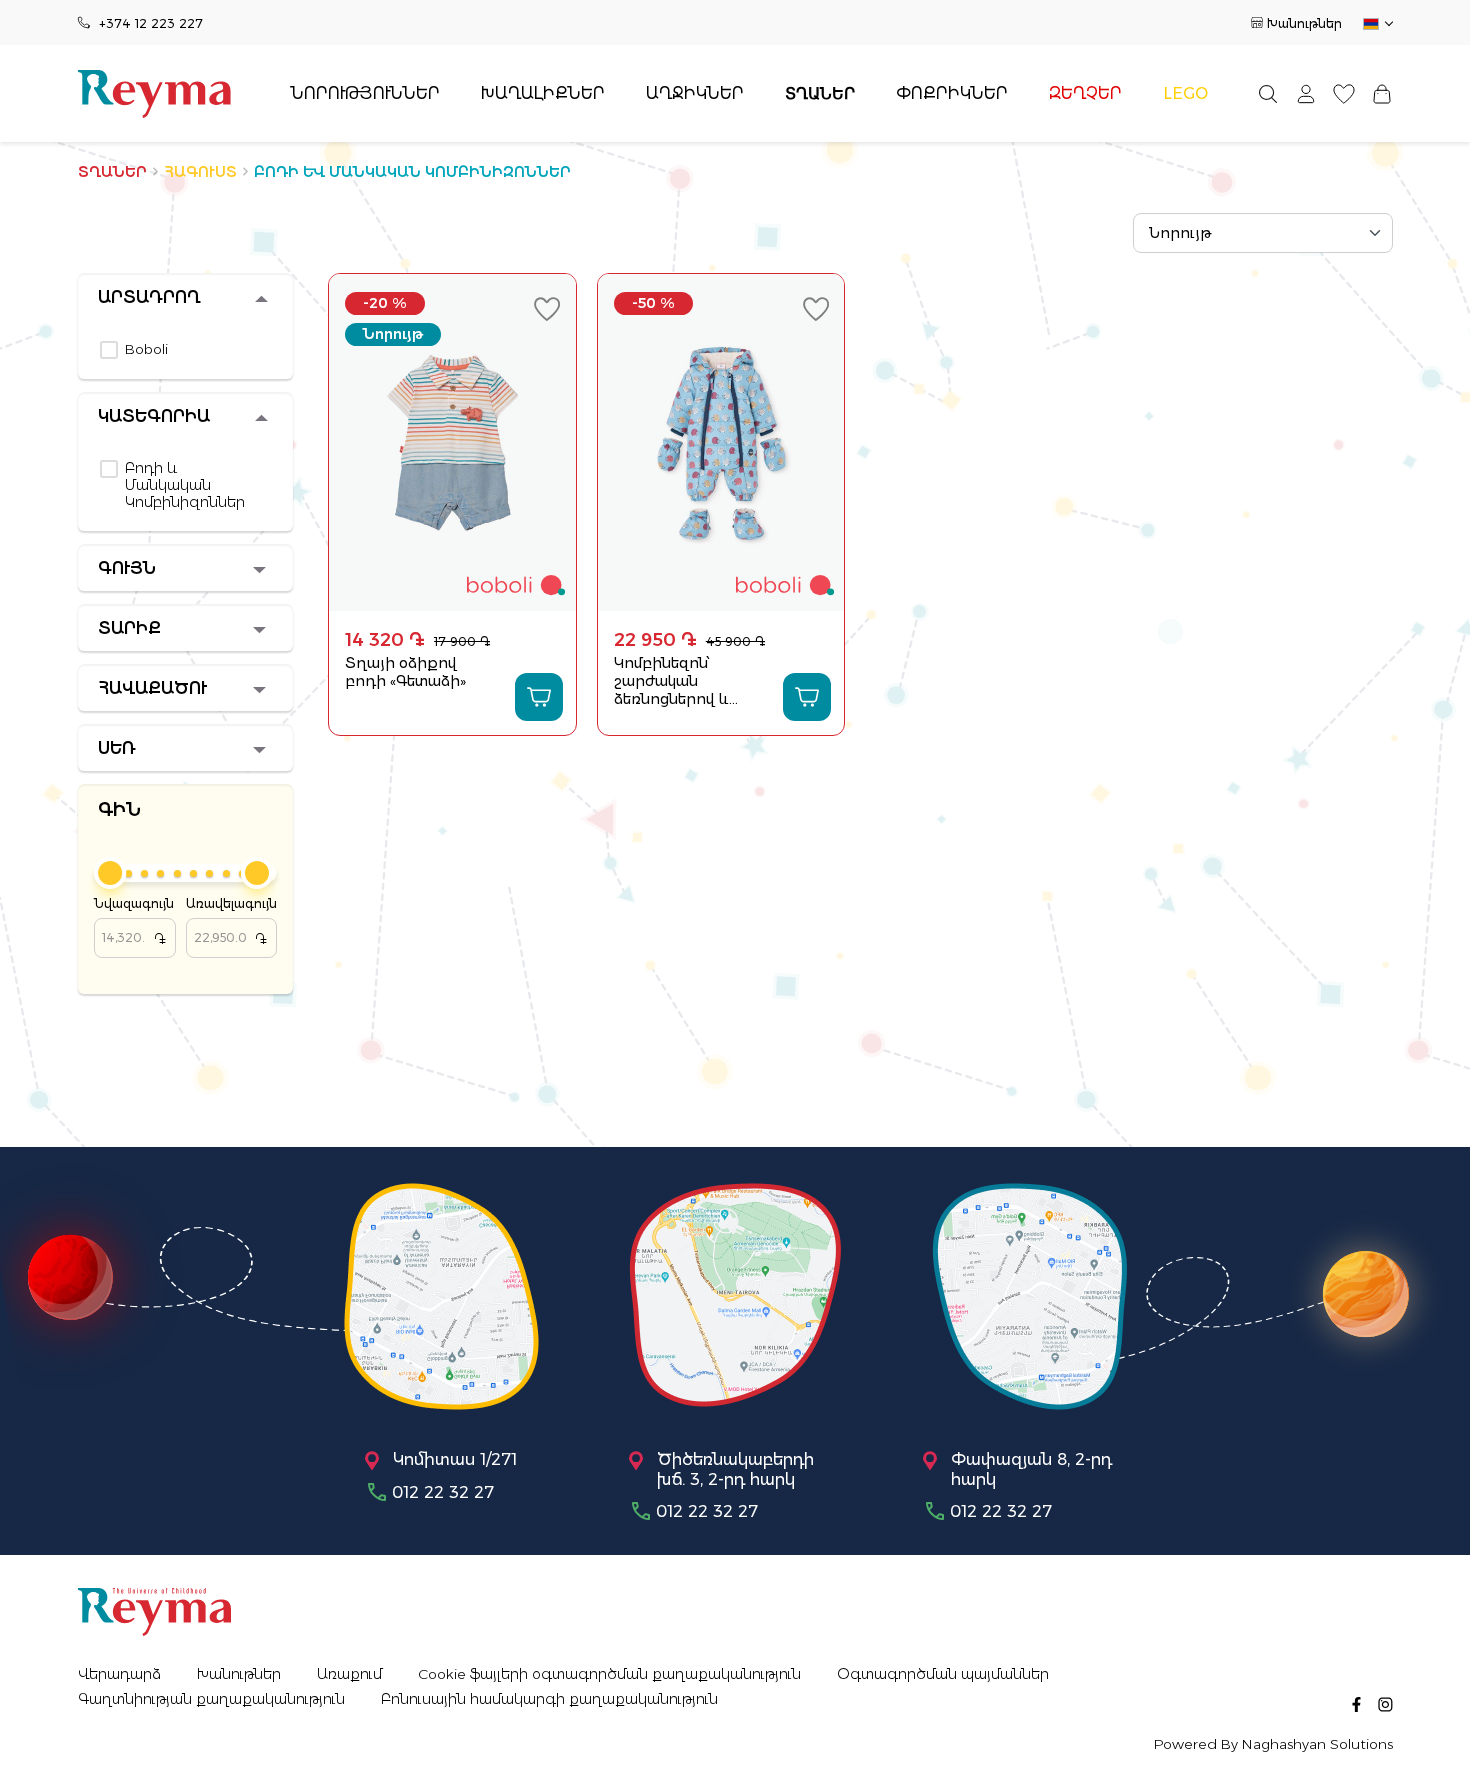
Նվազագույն (134, 922)
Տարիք (129, 628)
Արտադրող (149, 297)
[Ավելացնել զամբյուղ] (539, 697)
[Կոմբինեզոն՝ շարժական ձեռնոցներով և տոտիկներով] (721, 442)
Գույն (127, 568)
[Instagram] (1385, 1703)
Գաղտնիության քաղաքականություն (211, 1699)
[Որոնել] (1268, 93)
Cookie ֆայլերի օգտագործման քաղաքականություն (609, 1674)
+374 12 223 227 (151, 23)
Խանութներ (1304, 23)
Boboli (146, 349)
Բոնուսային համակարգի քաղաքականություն (549, 1699)
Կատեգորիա (154, 416)
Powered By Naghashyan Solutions (1273, 1744)
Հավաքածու (152, 688)
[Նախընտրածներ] (1344, 93)
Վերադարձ (119, 1674)
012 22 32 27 (443, 1492)
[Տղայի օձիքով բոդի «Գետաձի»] (452, 442)
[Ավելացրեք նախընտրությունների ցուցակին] (547, 309)
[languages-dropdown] (1376, 24)
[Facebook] (1356, 1703)
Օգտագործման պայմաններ (943, 1674)
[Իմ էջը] (1306, 93)
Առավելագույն (231, 922)
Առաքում (349, 1674)
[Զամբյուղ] (1382, 93)
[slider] (110, 873)
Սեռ (117, 748)
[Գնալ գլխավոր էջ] (154, 94)
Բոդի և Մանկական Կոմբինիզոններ (185, 485)
